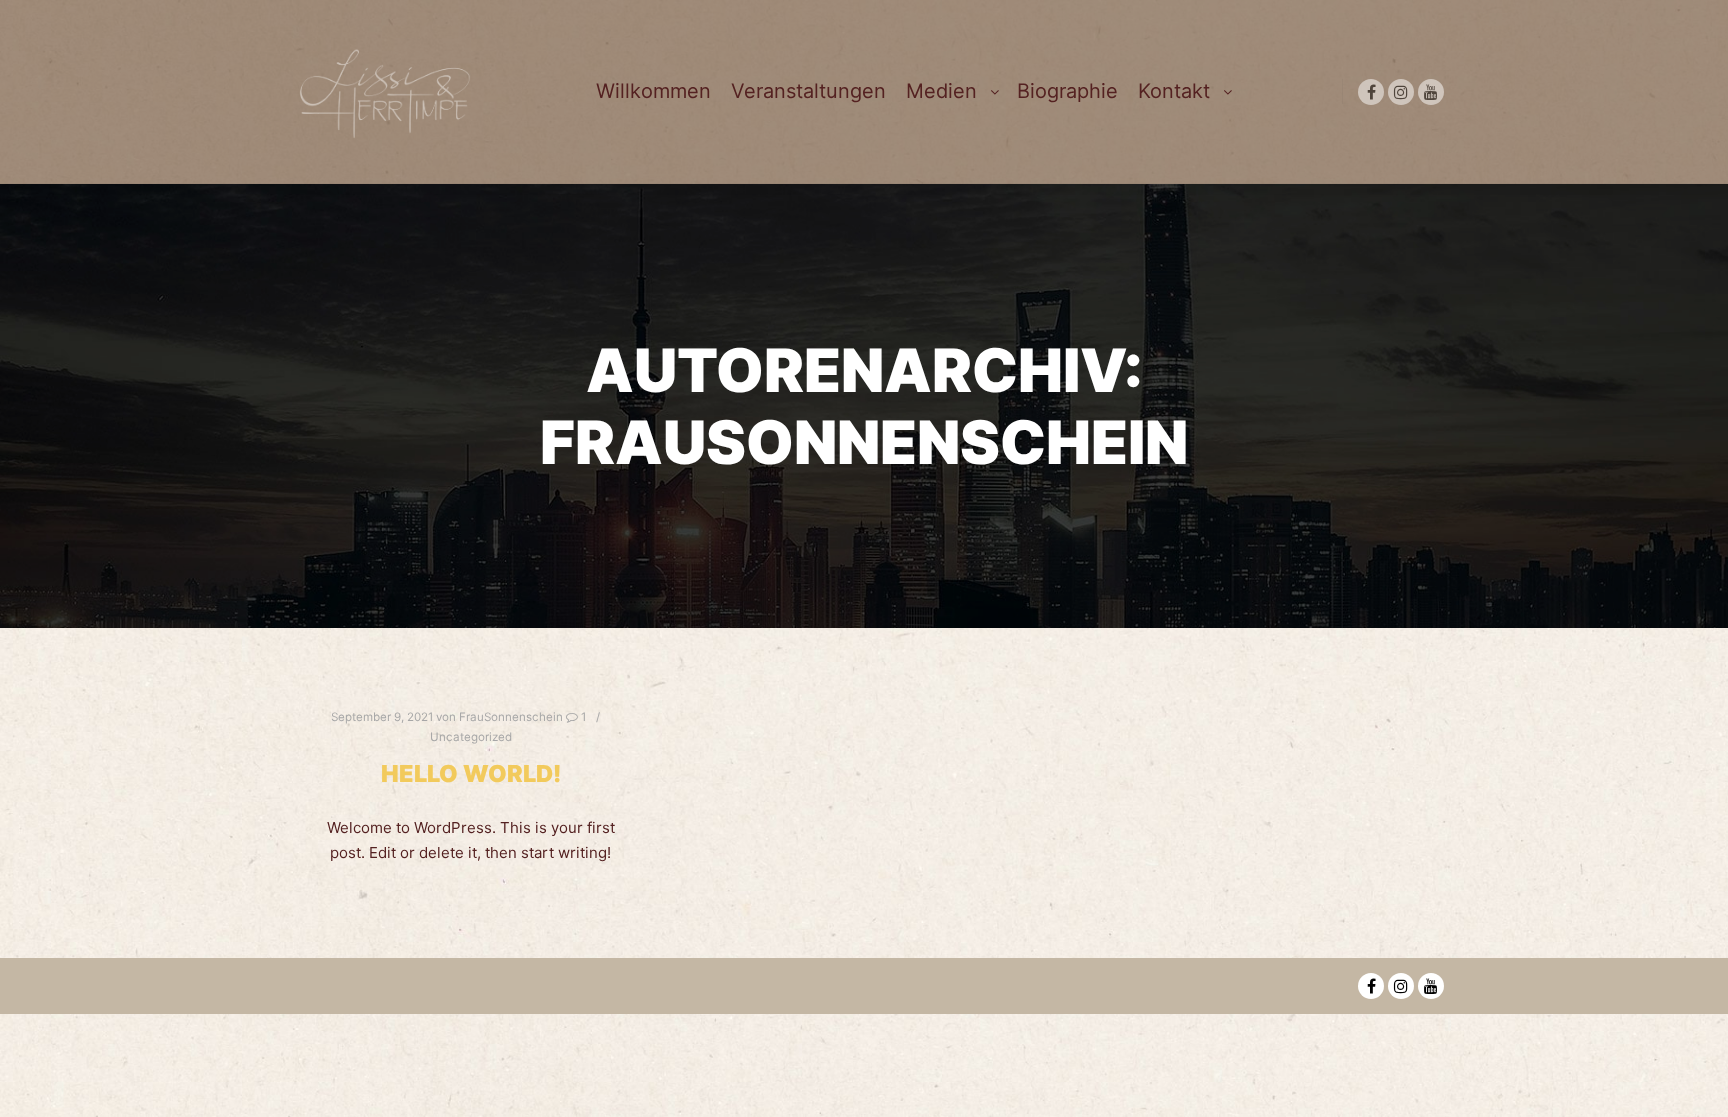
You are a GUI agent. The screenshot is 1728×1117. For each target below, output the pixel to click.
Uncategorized (471, 737)
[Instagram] (1401, 92)
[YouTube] (1431, 92)
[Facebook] (1371, 92)
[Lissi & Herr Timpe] (384, 91)
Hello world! (471, 773)
